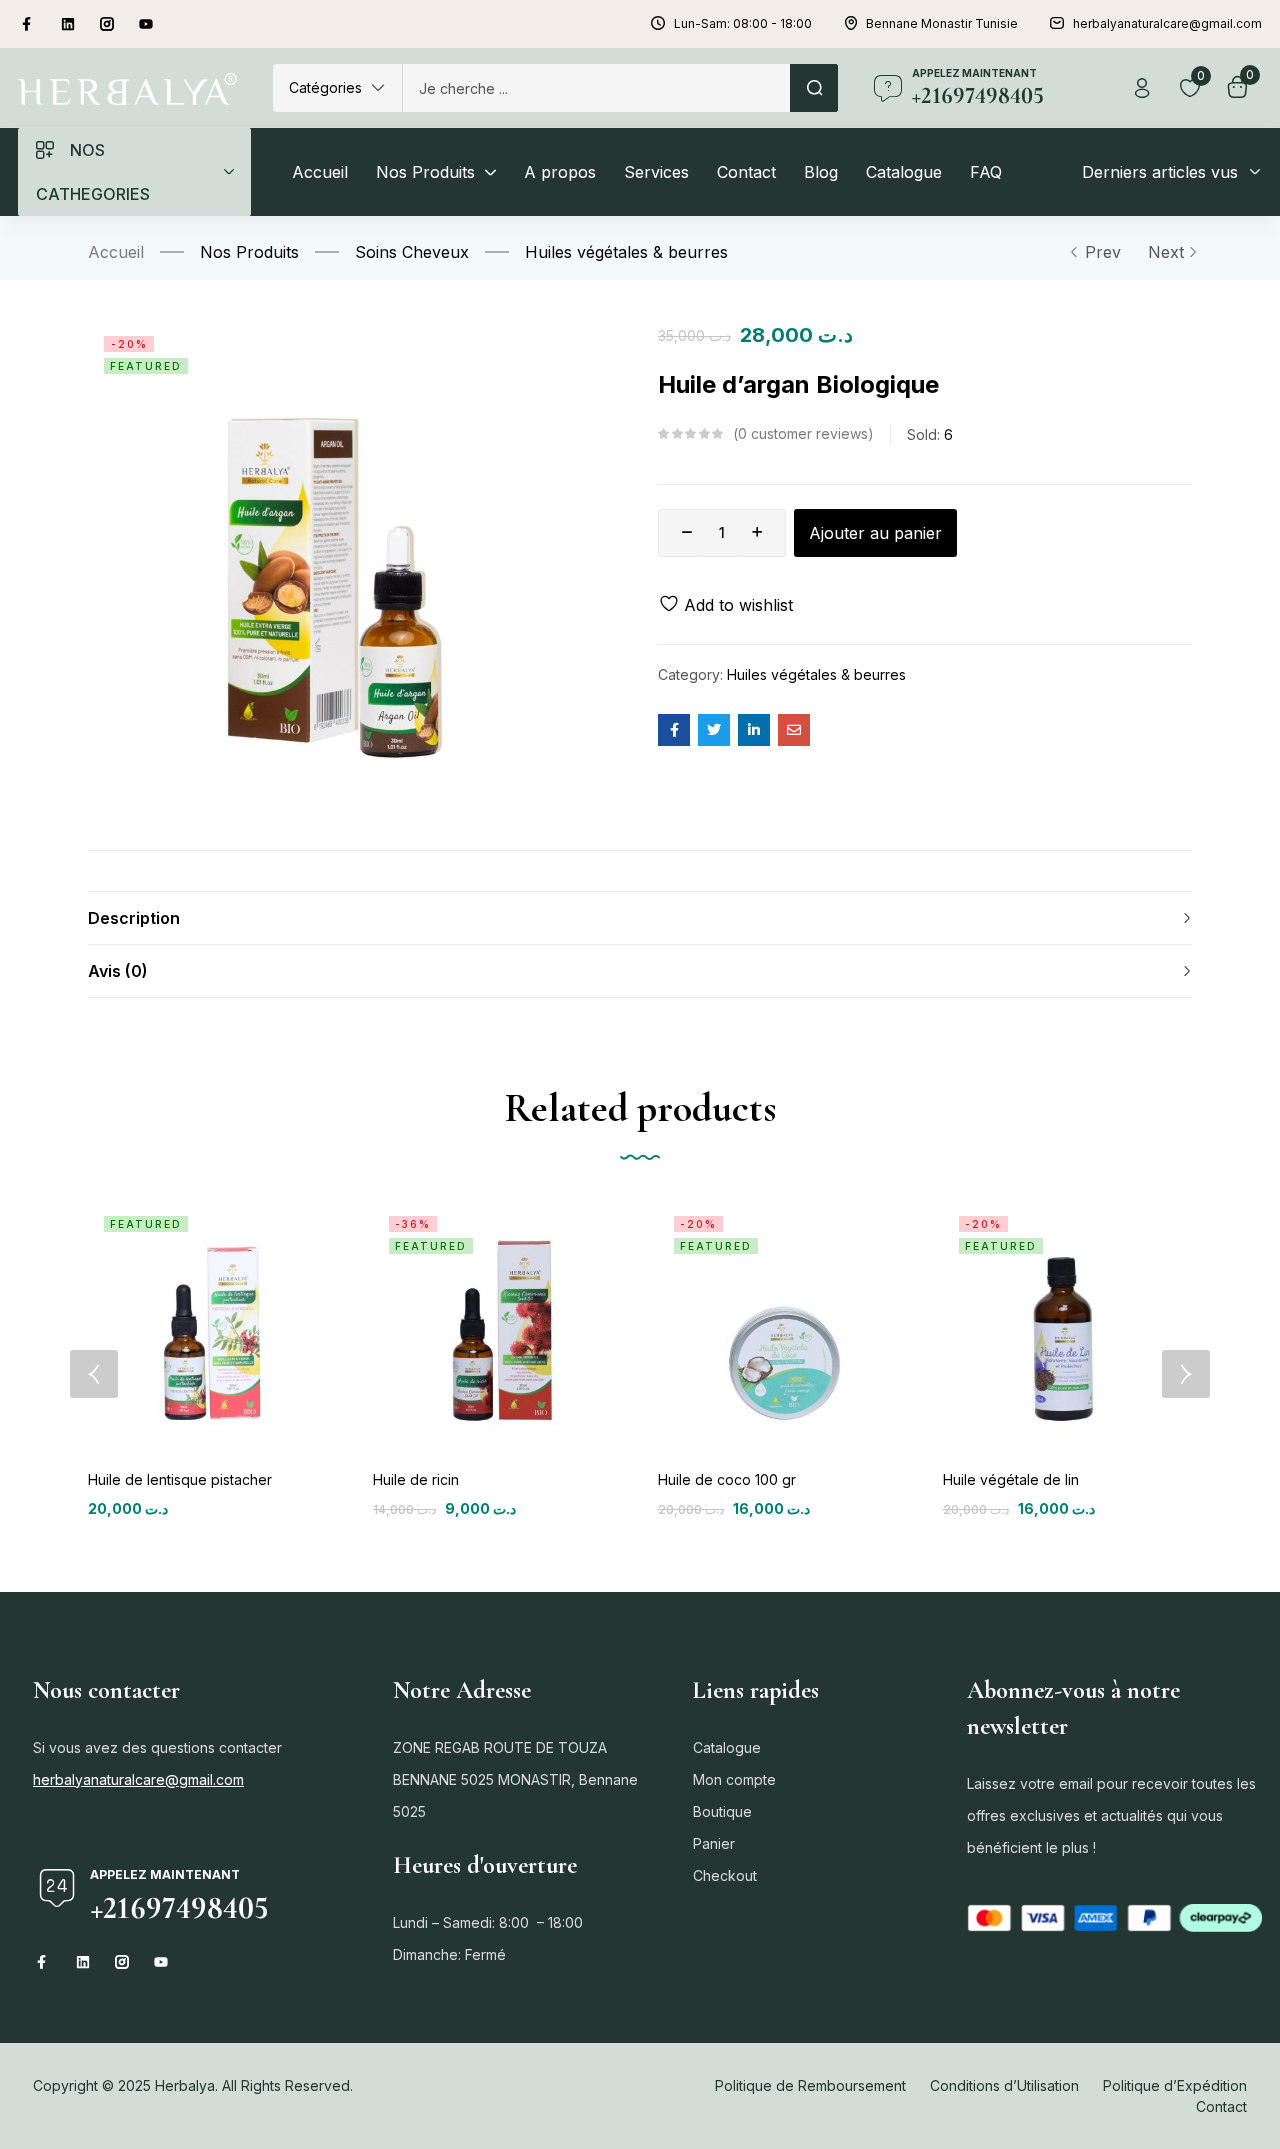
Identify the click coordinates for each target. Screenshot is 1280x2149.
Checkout (725, 1875)
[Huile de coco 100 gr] (782, 1324)
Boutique (722, 1811)
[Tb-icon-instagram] (107, 24)
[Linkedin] (68, 24)
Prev (1103, 252)
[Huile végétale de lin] (1067, 1324)
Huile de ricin (416, 1479)
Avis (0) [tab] (118, 971)
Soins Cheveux (412, 252)
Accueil (116, 252)
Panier (714, 1843)
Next (1166, 252)
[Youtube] (146, 24)
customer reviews (803, 433)
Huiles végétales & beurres (626, 252)
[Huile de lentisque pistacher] (212, 1324)
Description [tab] (134, 918)
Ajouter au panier (875, 533)
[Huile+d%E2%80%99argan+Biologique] (714, 730)
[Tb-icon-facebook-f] (29, 24)
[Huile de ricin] (497, 1324)
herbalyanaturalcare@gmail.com (138, 1779)
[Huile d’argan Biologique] (674, 730)
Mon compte (734, 1779)
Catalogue (727, 1747)
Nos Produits (249, 252)
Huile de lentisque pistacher (180, 1479)
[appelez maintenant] (888, 88)
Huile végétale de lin (1011, 1479)
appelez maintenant (974, 73)
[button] (337, 88)
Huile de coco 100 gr (727, 1479)
